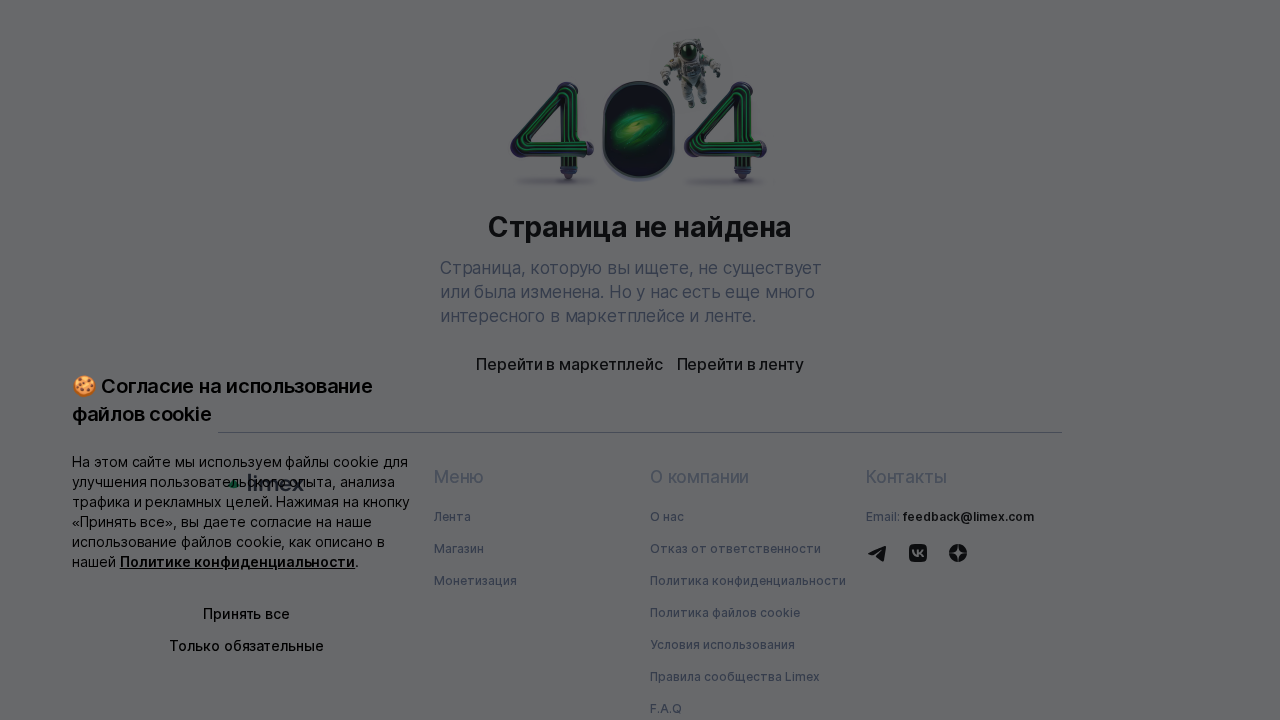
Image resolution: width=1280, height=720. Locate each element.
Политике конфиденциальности (238, 561)
